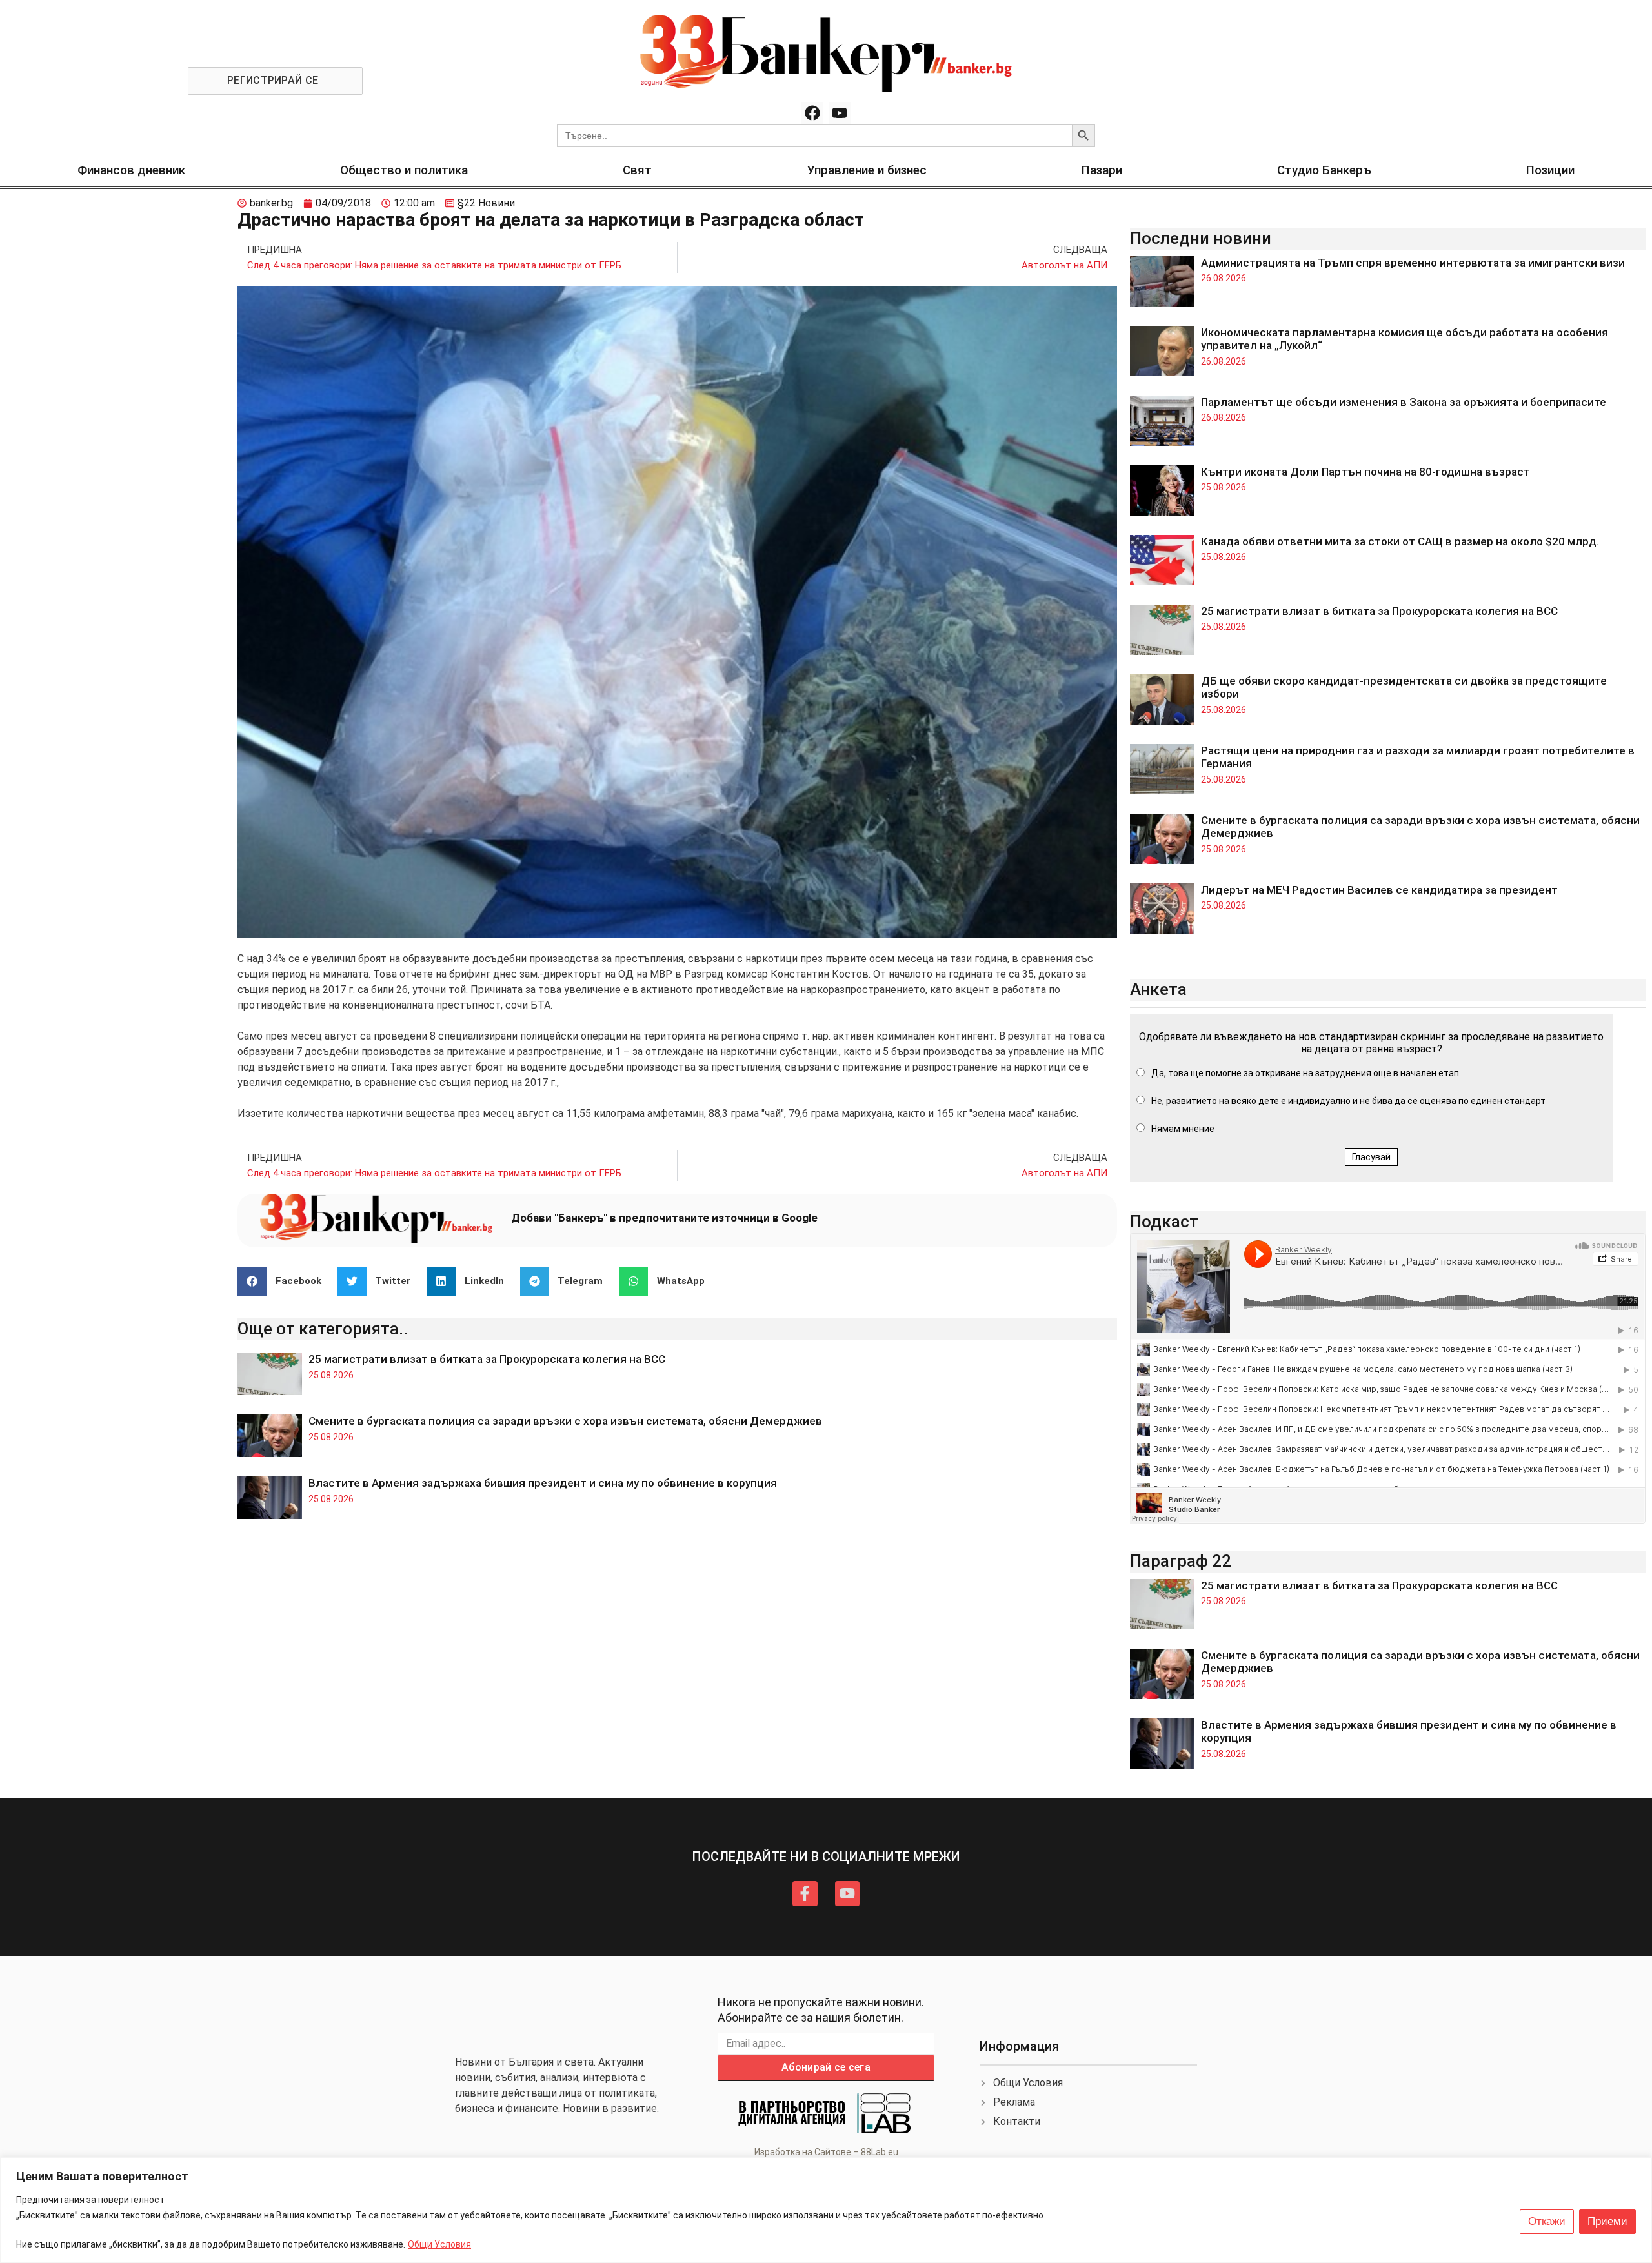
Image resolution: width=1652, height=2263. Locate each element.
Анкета (1158, 989)
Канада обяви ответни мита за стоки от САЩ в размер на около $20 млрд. (1400, 541)
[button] (284, 1281)
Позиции (1550, 170)
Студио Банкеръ (1324, 170)
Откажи (1547, 2221)
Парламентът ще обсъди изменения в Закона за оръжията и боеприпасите (1404, 402)
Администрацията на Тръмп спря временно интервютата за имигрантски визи (1413, 263)
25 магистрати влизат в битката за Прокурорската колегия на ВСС (487, 1359)
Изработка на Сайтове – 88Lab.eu (826, 2152)
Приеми (1607, 2221)
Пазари (1102, 170)
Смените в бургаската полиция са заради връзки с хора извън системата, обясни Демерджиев (565, 1421)
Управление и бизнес (867, 170)
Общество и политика (404, 170)
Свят (637, 170)
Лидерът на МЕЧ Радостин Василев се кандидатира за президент (1379, 890)
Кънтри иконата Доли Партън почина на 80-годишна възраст (1365, 472)
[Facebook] (812, 113)
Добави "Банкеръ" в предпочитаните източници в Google (664, 1218)
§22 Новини (486, 203)
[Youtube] (840, 113)
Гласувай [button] (1371, 1157)
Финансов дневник (131, 170)
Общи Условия (439, 2244)
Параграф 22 (1181, 1561)
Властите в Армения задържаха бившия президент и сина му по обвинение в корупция (543, 1483)
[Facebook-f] (805, 1893)
